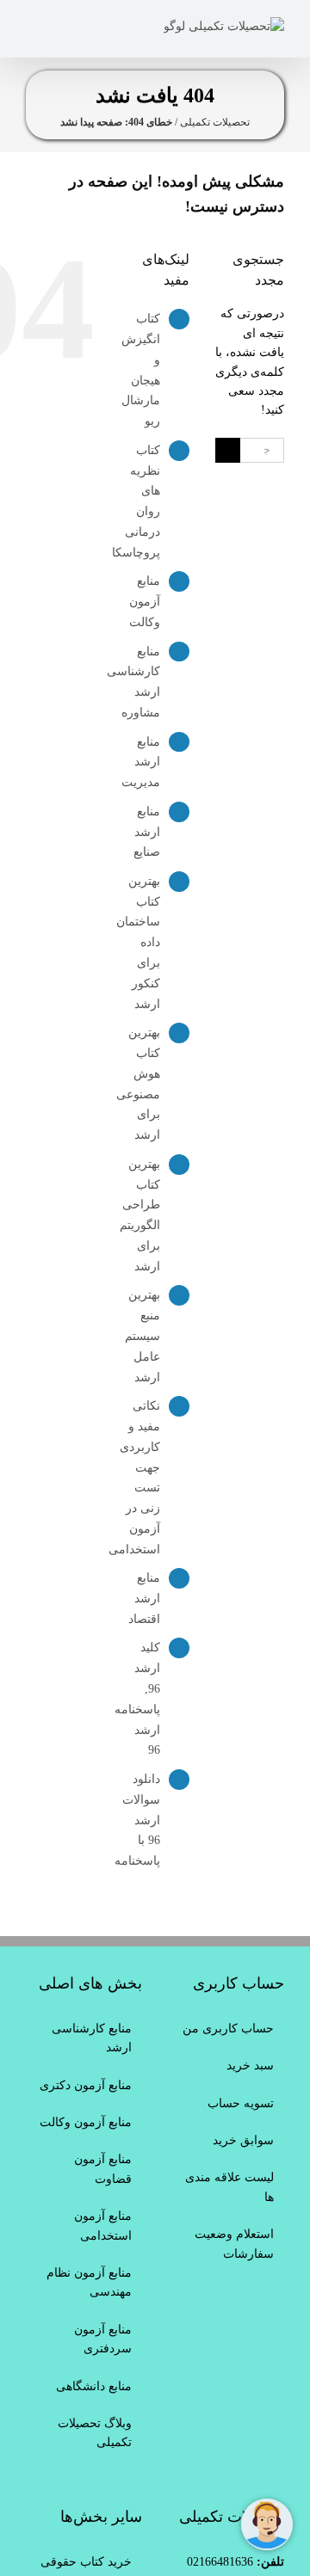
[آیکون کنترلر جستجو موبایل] (59, 26)
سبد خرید (250, 2066)
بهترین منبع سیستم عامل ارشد (143, 1336)
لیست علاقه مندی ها (229, 2187)
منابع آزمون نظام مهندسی (89, 2282)
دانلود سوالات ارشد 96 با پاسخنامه (137, 1820)
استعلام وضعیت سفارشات (234, 2244)
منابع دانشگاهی (94, 2386)
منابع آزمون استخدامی (103, 2226)
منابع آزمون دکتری (86, 2085)
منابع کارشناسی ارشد (92, 2038)
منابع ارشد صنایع (147, 832)
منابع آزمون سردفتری (103, 2339)
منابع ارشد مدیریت (141, 762)
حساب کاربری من (228, 2029)
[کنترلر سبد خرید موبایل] (86, 26)
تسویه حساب (241, 2103)
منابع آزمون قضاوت (103, 2169)
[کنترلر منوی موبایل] (33, 26)
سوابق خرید (243, 2140)
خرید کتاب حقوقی (86, 2562)
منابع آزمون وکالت (145, 602)
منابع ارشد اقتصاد (144, 1598)
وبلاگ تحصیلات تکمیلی (95, 2433)
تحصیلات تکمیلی (215, 122)
